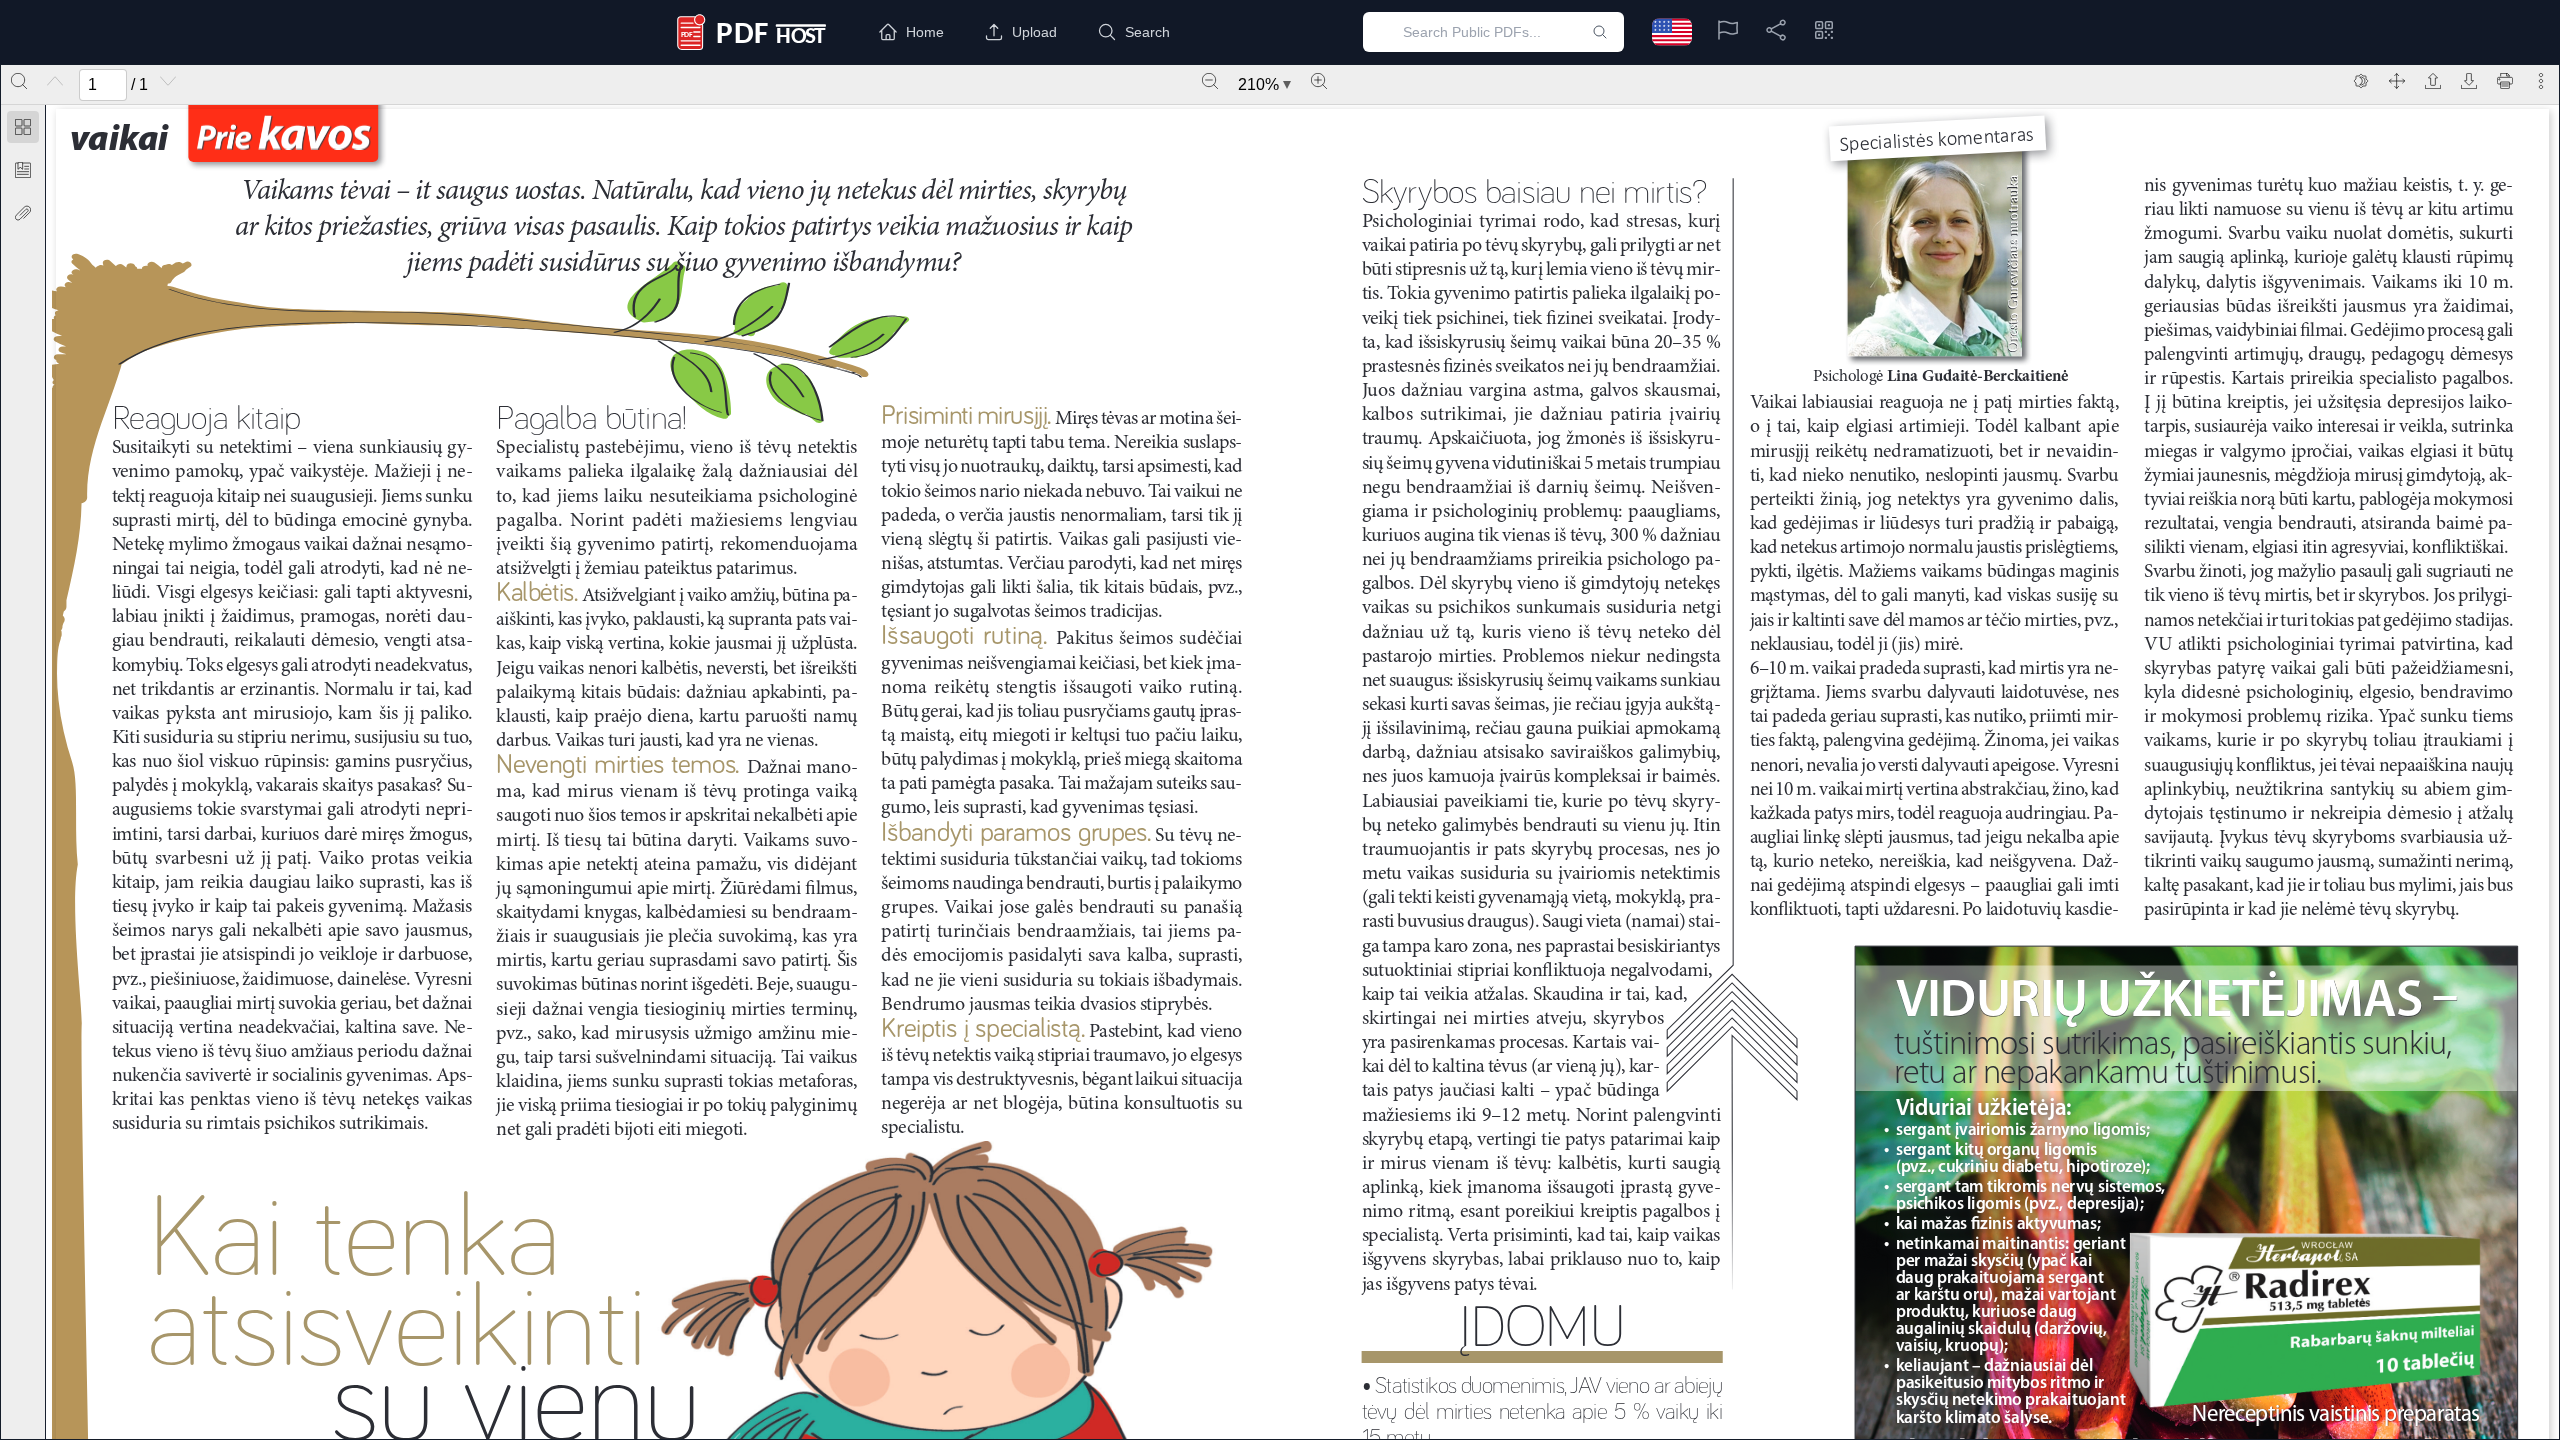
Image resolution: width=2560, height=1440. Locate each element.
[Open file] (2433, 81)
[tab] (23, 130)
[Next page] (168, 81)
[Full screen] (2397, 81)
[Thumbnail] (23, 127)
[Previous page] (55, 81)
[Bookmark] (23, 170)
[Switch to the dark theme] (2361, 81)
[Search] (19, 81)
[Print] (2505, 81)
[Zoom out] (1210, 81)
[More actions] (2541, 81)
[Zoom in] (1319, 81)
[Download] (2469, 81)
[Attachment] (23, 213)
